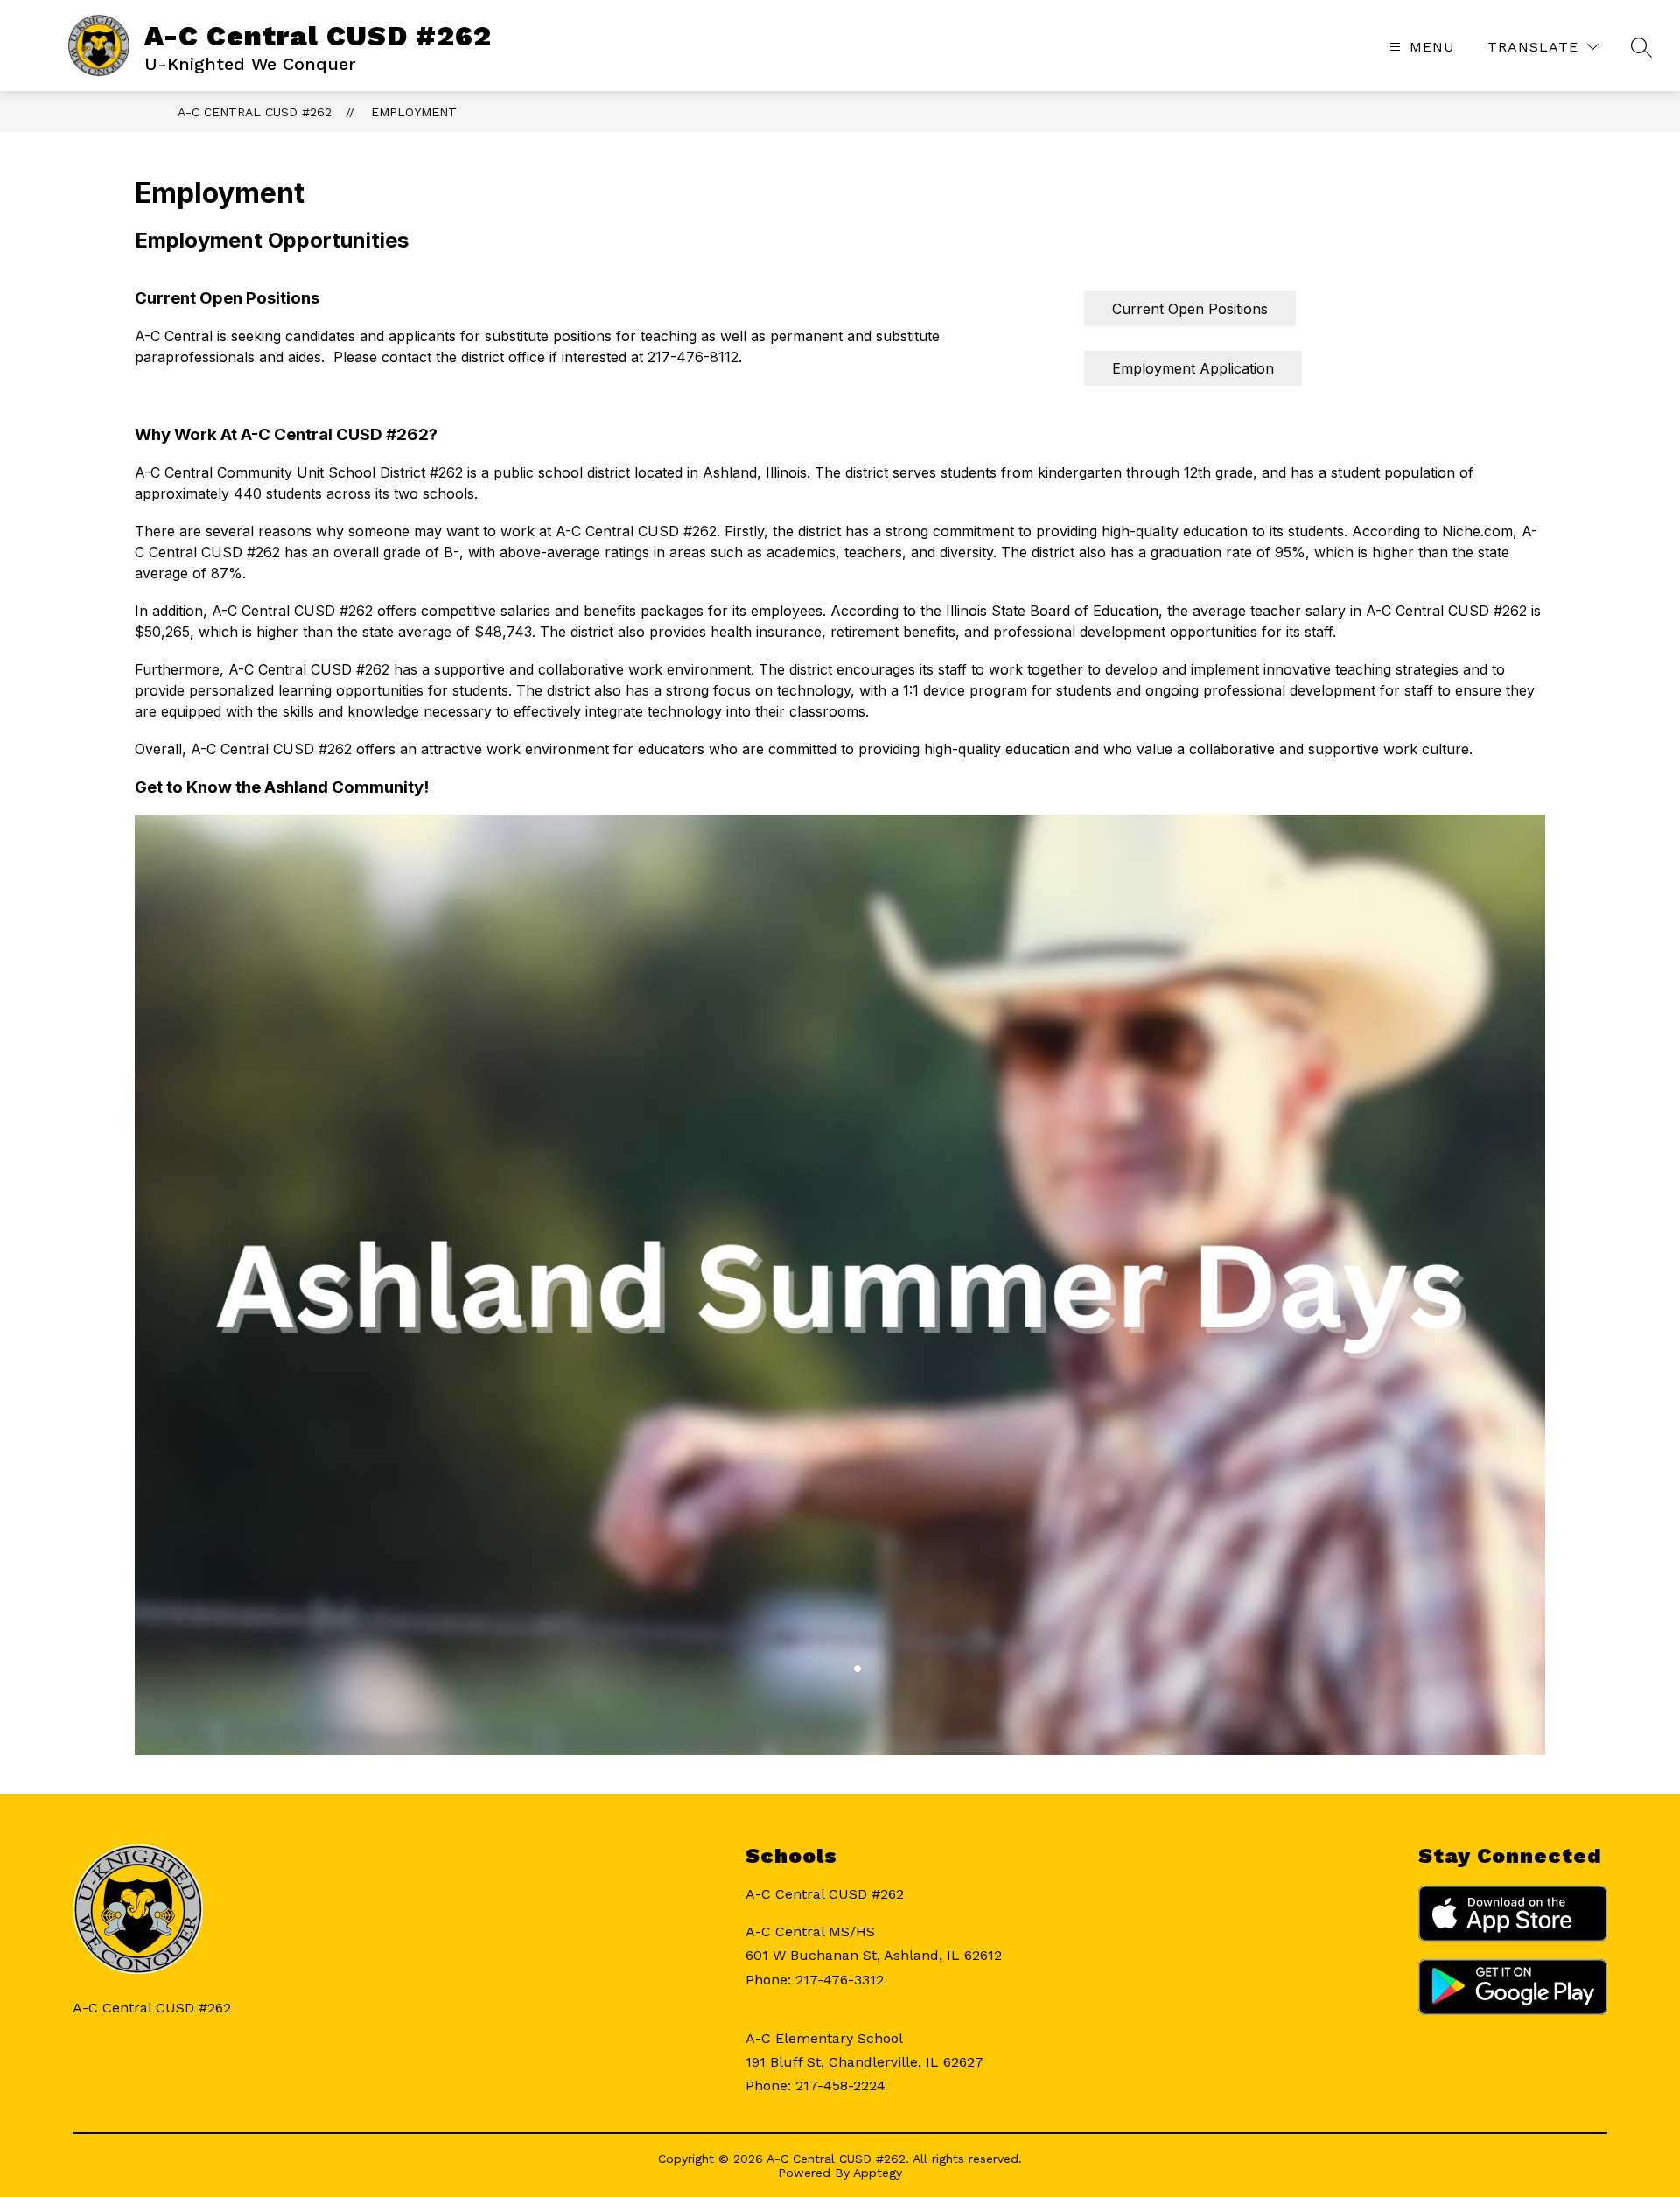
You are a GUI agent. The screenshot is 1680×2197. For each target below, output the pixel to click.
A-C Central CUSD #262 (255, 112)
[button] (857, 1669)
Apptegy (878, 2173)
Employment (414, 112)
